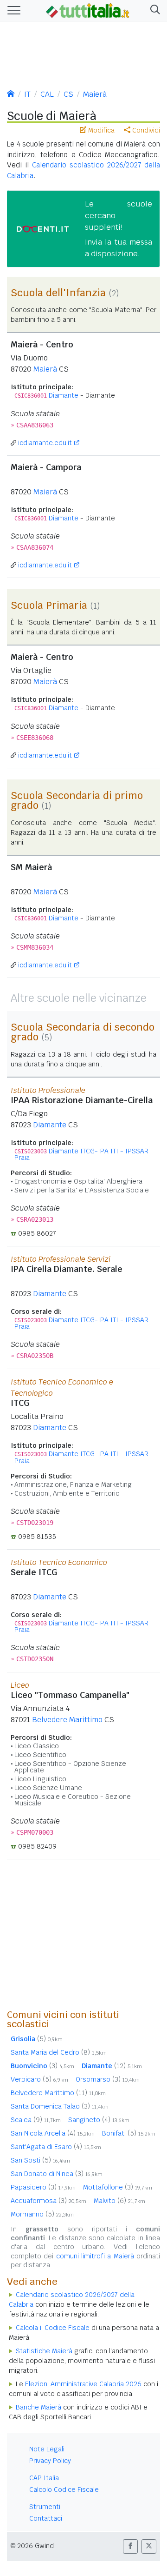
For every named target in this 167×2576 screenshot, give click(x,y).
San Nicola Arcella (53, 2133)
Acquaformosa (48, 2201)
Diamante (64, 395)
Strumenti (45, 2507)
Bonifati (129, 2133)
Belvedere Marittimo (67, 1720)
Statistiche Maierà (44, 2351)
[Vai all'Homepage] (88, 10)
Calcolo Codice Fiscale (64, 2489)
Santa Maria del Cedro (59, 2052)
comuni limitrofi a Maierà (95, 2256)
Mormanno (42, 2214)
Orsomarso (108, 2079)
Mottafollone (118, 2187)
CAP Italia (44, 2478)
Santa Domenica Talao (60, 2106)
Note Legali (47, 2449)
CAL (47, 94)
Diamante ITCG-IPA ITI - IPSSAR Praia (81, 1154)
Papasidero (43, 2187)
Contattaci (46, 2518)
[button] (153, 10)
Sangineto (99, 2120)
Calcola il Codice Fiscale (53, 2328)
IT (27, 94)
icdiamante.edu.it (45, 443)
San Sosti (40, 2160)
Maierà (95, 94)
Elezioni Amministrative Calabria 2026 (83, 2384)
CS (68, 94)
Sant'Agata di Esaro (56, 2147)
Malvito (119, 2201)
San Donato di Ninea (57, 2174)
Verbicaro (39, 2079)
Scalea (36, 2120)
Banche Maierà (39, 2407)
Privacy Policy (50, 2461)
